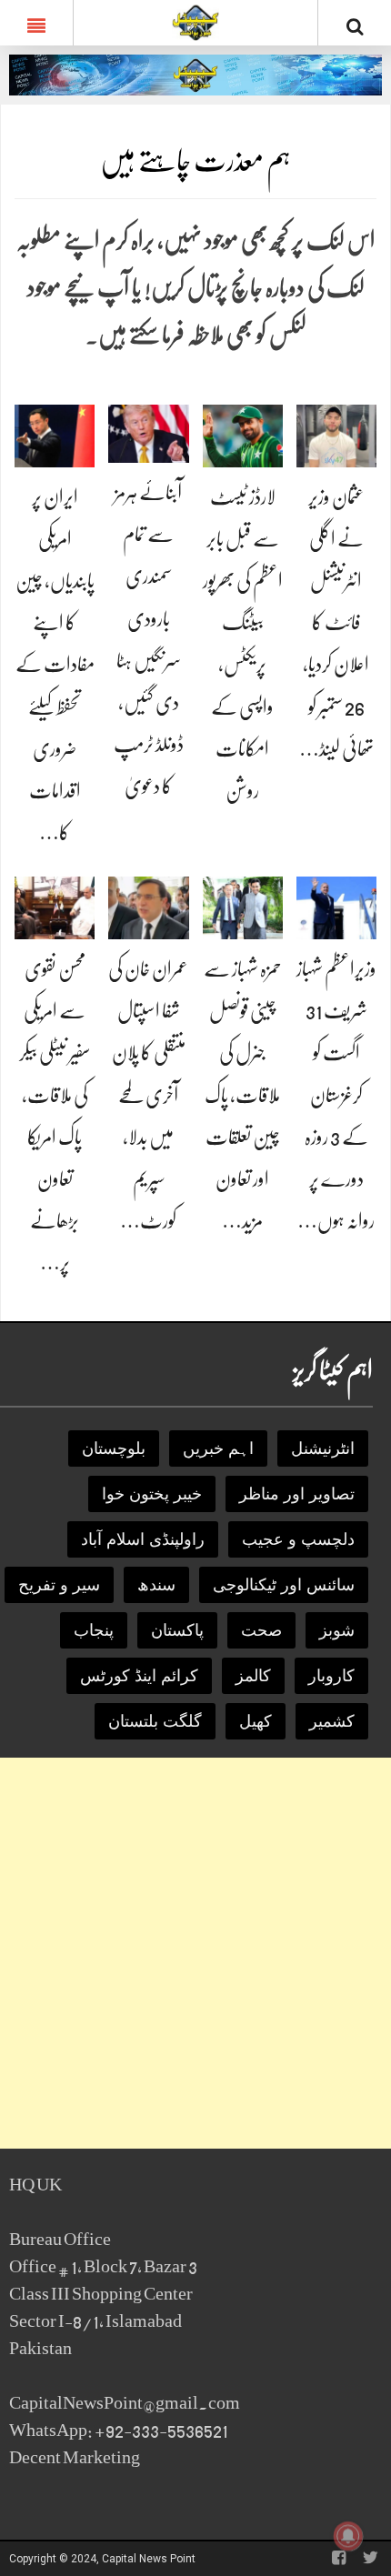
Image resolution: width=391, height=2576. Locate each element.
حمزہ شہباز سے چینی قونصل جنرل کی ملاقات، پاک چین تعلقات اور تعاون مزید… (243, 1095)
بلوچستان (114, 1448)
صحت (261, 1630)
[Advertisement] (195, 1953)
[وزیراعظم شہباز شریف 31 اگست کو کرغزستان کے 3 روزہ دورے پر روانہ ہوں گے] (336, 907)
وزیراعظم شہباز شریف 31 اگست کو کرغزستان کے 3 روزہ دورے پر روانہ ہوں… (336, 1095)
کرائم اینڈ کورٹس (139, 1676)
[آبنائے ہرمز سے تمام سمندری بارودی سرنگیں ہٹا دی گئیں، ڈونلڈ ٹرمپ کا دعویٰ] (148, 432)
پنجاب (94, 1630)
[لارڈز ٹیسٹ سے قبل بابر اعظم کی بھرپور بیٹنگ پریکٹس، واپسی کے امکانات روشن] (243, 435)
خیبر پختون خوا (152, 1494)
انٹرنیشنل (323, 1448)
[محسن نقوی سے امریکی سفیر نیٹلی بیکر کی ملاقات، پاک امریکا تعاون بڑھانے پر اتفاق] (55, 907)
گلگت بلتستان (155, 1721)
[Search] (355, 26)
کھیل (256, 1721)
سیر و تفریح (59, 1585)
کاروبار (331, 1676)
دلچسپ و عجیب (298, 1539)
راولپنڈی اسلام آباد (143, 1539)
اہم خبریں (218, 1448)
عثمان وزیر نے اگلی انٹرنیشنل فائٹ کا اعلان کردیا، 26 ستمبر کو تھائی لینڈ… (336, 623)
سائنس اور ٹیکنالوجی (284, 1585)
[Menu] (36, 23)
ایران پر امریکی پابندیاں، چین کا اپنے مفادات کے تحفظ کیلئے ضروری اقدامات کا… (55, 665)
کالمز (253, 1676)
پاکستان (177, 1630)
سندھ (156, 1585)
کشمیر (332, 1721)
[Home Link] (196, 21)
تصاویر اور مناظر (297, 1494)
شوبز (337, 1630)
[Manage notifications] (348, 2536)
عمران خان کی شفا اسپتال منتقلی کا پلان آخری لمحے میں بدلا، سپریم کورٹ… (148, 1095)
